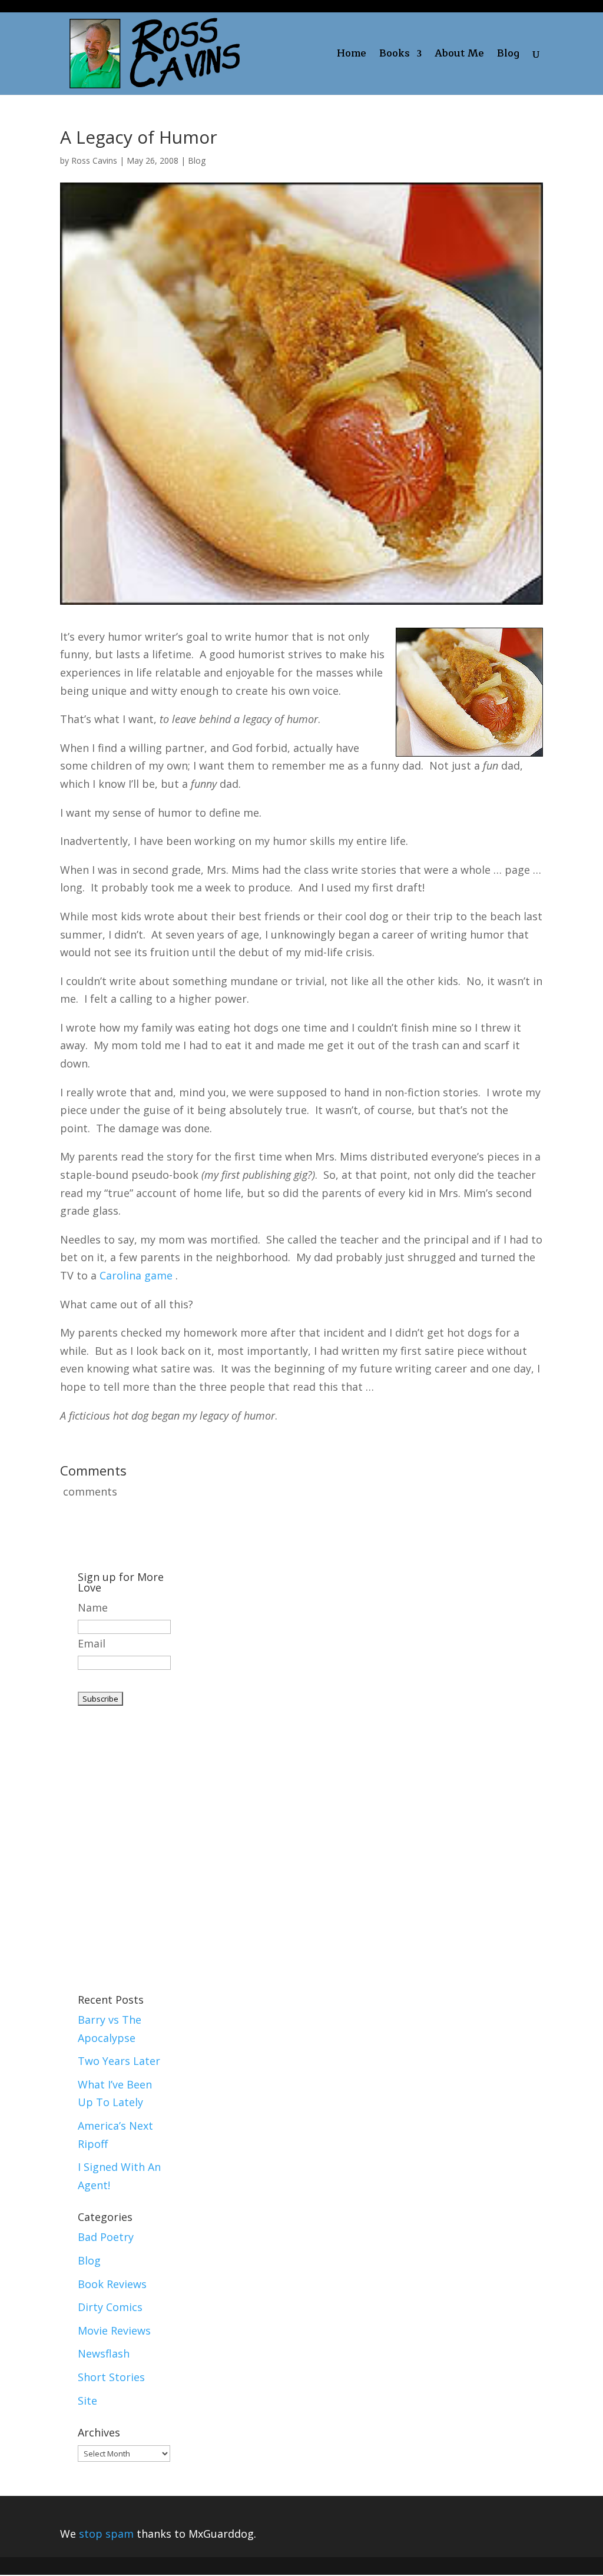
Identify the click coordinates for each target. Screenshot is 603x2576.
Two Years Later (119, 2061)
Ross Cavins (94, 160)
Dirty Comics (110, 2307)
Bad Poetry (106, 2237)
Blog (508, 56)
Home (352, 56)
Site (87, 2401)
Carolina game (136, 1275)
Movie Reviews (114, 2330)
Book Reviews (112, 2284)
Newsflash (104, 2353)
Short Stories (111, 2377)
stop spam (106, 2534)
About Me (459, 56)
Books (395, 56)
